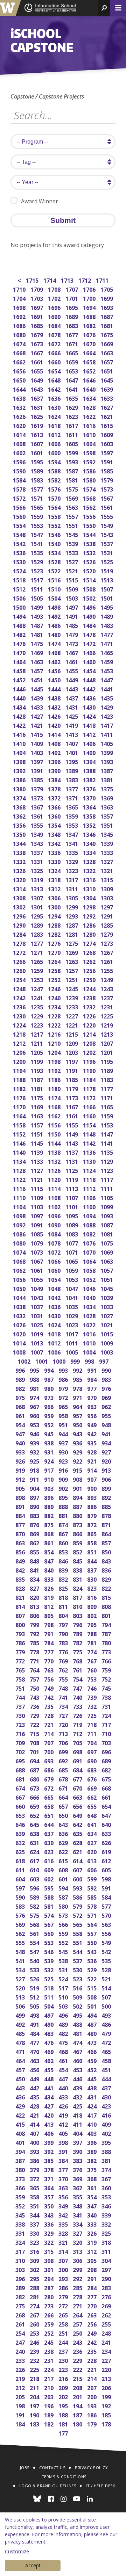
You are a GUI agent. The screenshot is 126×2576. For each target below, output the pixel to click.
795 (93, 1624)
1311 (72, 888)
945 (50, 1433)
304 (107, 2260)
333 (93, 2224)
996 (21, 1370)
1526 (90, 561)
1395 (72, 761)
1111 (107, 1188)
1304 (90, 897)
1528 (55, 561)
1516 (55, 579)
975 (21, 1397)
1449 (72, 679)
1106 (90, 1197)
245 (50, 2342)
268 (21, 2314)
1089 (72, 1224)
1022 (90, 1324)
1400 (90, 752)
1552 (55, 525)
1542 (20, 543)
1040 (90, 1297)
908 (78, 1479)
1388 (90, 770)
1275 (72, 943)
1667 (37, 352)
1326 (20, 870)
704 (93, 1742)
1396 (55, 761)
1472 (90, 643)
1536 (20, 552)
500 (107, 2006)
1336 (55, 852)
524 (64, 1978)
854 (50, 1551)
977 (93, 1388)
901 (78, 1488)
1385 (37, 779)
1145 (37, 1143)
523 (78, 1978)
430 (107, 2096)
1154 (90, 1124)
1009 (107, 1343)
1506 (20, 598)
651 (50, 1815)
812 (50, 1606)
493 (107, 2015)
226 (21, 2369)
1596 (20, 461)
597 (21, 1888)
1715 (33, 280)
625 (21, 1851)
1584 (20, 480)
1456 (55, 670)
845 (78, 1561)
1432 (55, 707)
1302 (20, 906)
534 (21, 1969)
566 (64, 1924)
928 (93, 1452)
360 (107, 2187)
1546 (55, 534)
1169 (37, 1106)
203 (50, 2396)
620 (93, 1851)
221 (93, 2369)
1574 (90, 489)
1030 (55, 1315)
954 (21, 1424)
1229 (37, 1015)
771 (35, 1660)
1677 (72, 334)
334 (78, 2224)
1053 (72, 1279)
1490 (90, 616)
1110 (20, 1197)
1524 (20, 570)
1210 (55, 1043)
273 (50, 2305)
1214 (90, 1034)
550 (93, 1942)
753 (93, 1679)
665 (50, 1797)
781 (93, 1642)
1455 (72, 670)
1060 (55, 1270)
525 (50, 1978)
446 (78, 2078)
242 (93, 2342)
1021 (107, 1324)
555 (21, 1942)
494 (93, 2015)
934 (107, 1442)
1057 (107, 1270)
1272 (20, 952)
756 (50, 1679)
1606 (55, 443)
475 (64, 2042)
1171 (107, 1097)
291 (93, 2278)
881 (64, 1515)
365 (35, 2187)
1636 (55, 398)
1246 (55, 988)
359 (21, 2196)
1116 (20, 1188)
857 (107, 1542)
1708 (55, 289)
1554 (20, 525)
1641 (72, 389)
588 (50, 1897)
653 (21, 1815)
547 (35, 1951)
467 (78, 2051)
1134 (20, 1161)
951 (64, 1424)
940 (21, 1442)
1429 (107, 707)
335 (64, 2224)
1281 (72, 934)
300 (64, 2269)
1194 (20, 1070)
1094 (90, 1215)
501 (93, 2006)
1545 (72, 534)
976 (107, 1388)
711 (93, 1733)
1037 (37, 1306)
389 (93, 2151)
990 (107, 1370)
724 (107, 1715)
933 (21, 1452)
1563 (72, 507)
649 (78, 1815)
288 (35, 2287)
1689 (72, 316)
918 (35, 1470)
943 (78, 1433)
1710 (20, 289)
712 (78, 1733)
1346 (90, 834)
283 (107, 2287)
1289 (37, 925)
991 (93, 1370)
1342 (55, 843)
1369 (107, 797)
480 (93, 2033)
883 (35, 1515)
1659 (72, 361)
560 (50, 1933)
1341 (72, 843)
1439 (37, 698)
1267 (107, 952)
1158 (20, 1124)
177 (64, 2433)
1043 (37, 1297)
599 (93, 1878)
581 (50, 1906)
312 (93, 2251)
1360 (55, 816)
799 (35, 1624)
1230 (20, 1015)
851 (93, 1551)
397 (78, 2142)
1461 (72, 661)
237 (64, 2351)
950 (78, 1424)
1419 (72, 725)
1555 (107, 516)
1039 (107, 1297)
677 (78, 1779)
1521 (72, 570)
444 (107, 2078)
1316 (90, 879)
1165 (107, 1106)
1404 (20, 752)
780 (107, 1642)
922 (78, 1461)
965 (64, 1406)
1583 (37, 480)
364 (50, 2187)
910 (50, 1479)
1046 (90, 1288)
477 (35, 2042)
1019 (37, 1333)
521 (107, 1978)
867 (64, 1533)
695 (21, 1760)
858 (93, 1542)
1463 (37, 661)
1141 (107, 1143)
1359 (72, 816)
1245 (72, 988)
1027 (107, 1315)
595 (50, 1888)
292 (78, 2278)
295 (35, 2278)
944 (64, 1433)
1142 (90, 1143)
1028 (90, 1315)
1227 (72, 1015)
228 (93, 2360)
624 (35, 1851)
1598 (90, 452)
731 (107, 1706)
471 (21, 2051)
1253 (37, 979)
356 (64, 2196)
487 (93, 2024)
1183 (107, 1079)
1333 (107, 852)
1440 (20, 698)
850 (107, 1551)
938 (50, 1442)
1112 (90, 1188)
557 (93, 1933)
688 (21, 1769)
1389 (72, 770)
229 (78, 2360)
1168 (55, 1106)
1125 (72, 1170)
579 (78, 1906)
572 (78, 1915)
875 (50, 1524)
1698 (20, 307)
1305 (72, 897)
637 (50, 1833)
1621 (107, 416)
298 (93, 2269)
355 (78, 2196)
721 (50, 1724)
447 (64, 2078)
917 (50, 1470)
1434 (20, 707)
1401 (72, 752)
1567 (107, 498)
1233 (72, 1006)
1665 (72, 352)
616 (50, 1860)
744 (21, 1697)
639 (21, 1833)
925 (35, 1461)
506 (21, 2006)
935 (93, 1442)
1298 (90, 906)
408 (21, 2133)
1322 (90, 870)
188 (64, 2414)
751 (21, 1688)
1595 (37, 461)
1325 (37, 870)
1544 (90, 534)
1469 (37, 652)
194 (78, 2405)
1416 (20, 734)
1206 (20, 1052)
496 (64, 2015)
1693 (107, 307)
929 (78, 1452)
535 (107, 1960)
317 (21, 2251)
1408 (55, 743)
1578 (20, 489)
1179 (72, 1088)
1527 (72, 561)
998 (90, 1361)
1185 (72, 1079)
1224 (20, 1025)
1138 (55, 1152)
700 (50, 1751)
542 (107, 1951)
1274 (90, 943)
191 (21, 2414)
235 (93, 2351)
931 (50, 1452)
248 (107, 2333)
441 (50, 2087)
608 (64, 1869)
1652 (90, 371)
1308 (20, 897)
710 (107, 1733)
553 (50, 1942)
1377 (72, 788)
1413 (72, 734)
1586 (90, 470)
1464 (20, 661)
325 (107, 2233)
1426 (55, 716)
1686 (20, 325)
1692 (20, 316)
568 (35, 1924)
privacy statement (25, 2542)
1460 (90, 661)
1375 (107, 788)
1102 (55, 1206)
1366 (55, 807)
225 (35, 2369)
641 (93, 1824)
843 (107, 1561)
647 (107, 1815)
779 (21, 1651)
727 (64, 1715)
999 (76, 1361)
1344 (20, 843)
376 (78, 2169)
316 (35, 2251)
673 (35, 1788)
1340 (90, 843)
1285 (107, 925)
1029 (72, 1315)
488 (78, 2024)
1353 (72, 825)
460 (78, 2060)
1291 (107, 916)
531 (64, 1969)
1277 (37, 943)
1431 (72, 707)
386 (35, 2160)
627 (93, 1842)
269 (107, 2305)
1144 (55, 1143)
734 (64, 1706)
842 (21, 1570)
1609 (107, 434)
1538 (90, 543)
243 (78, 2342)
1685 (37, 325)
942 (93, 1433)
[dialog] (63, 2544)
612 (107, 1860)
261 (21, 2324)
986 (64, 1379)
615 (64, 1860)
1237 (107, 997)
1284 (20, 934)
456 (35, 2069)
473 (93, 2042)
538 (64, 1960)
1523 (37, 570)
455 (50, 2069)
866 (78, 1533)
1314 (20, 888)
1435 (107, 698)
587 (64, 1897)
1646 (90, 380)
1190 (90, 1070)
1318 (55, 879)
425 (78, 2106)
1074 (20, 1252)
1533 (72, 552)
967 (35, 1406)
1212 (20, 1043)
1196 (90, 1061)
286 (64, 2287)
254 (21, 2333)
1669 (107, 343)
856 (21, 1551)
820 (35, 1597)
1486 (55, 625)
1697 (37, 307)
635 (78, 1833)
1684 (55, 325)
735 (50, 1706)
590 (21, 1897)
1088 (90, 1224)
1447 (107, 679)
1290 (20, 925)
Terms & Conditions (64, 2477)
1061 (37, 1270)
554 (35, 1942)
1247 (37, 988)
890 (35, 1506)
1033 (107, 1306)
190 (35, 2414)
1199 (37, 1061)
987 (50, 1379)
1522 (55, 570)
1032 (20, 1315)
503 (64, 2006)
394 (21, 2151)
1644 (20, 389)
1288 (55, 925)
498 (35, 2015)
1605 (72, 443)
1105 (107, 1197)
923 (64, 1461)
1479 (72, 634)
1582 (55, 480)
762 (64, 1670)
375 (93, 2169)
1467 (72, 652)
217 (50, 2378)
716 (21, 1733)
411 (78, 2124)
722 (35, 1724)
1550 (90, 525)
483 (50, 2033)
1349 (37, 834)
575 (35, 1915)
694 (35, 1760)
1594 (55, 461)
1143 (72, 1143)
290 (107, 2278)
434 (50, 2096)
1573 (107, 489)
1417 (107, 725)
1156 (55, 1124)
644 (50, 1824)
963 (93, 1406)
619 (107, 1851)
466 (93, 2051)
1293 (72, 916)
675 (107, 1779)
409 (107, 2124)
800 (21, 1624)
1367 (37, 807)
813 (35, 1606)
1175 (37, 1097)
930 (64, 1452)
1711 (103, 280)
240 (21, 2351)
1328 (90, 861)
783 (64, 1642)
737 (21, 1706)
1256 (90, 970)
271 (78, 2305)
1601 (37, 452)
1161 (72, 1115)
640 (107, 1824)
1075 (107, 1243)
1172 (90, 1097)
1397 (37, 761)
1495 (107, 607)
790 (64, 1633)
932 (35, 1452)
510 (64, 1997)
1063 (107, 1261)
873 (78, 1524)
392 (50, 2151)
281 (35, 2296)
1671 (72, 343)
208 (78, 2387)
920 (107, 1461)
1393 (107, 761)
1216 (55, 1034)
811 (64, 1606)
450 (21, 2078)
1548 (20, 534)
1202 (90, 1052)
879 (93, 1515)
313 (78, 2251)
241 (107, 2342)
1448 (90, 679)
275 (21, 2305)
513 (21, 1997)
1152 (20, 1134)
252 (50, 2333)
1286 (90, 925)
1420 (55, 725)
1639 (107, 389)
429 (21, 2106)
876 (35, 1524)
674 (21, 1788)
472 (107, 2042)
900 (93, 1488)
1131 (72, 1161)
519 (35, 1987)
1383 (72, 779)
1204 (55, 1052)
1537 (107, 543)
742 (50, 1697)
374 (107, 2169)
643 (64, 1824)
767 (93, 1660)
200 (93, 2396)
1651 (107, 371)
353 (107, 2196)
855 (35, 1551)
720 (64, 1724)
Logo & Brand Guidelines (48, 2486)
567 (50, 1924)
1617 (72, 425)
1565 (37, 507)
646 (21, 1824)
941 (107, 1433)
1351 (107, 825)
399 (50, 2142)
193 (93, 2405)
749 (50, 1688)
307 (64, 2260)
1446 (20, 688)
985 (78, 1379)
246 (35, 2342)
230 (64, 2360)
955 (107, 1415)
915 (78, 1470)
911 (35, 1479)
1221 (72, 1025)
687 (35, 1769)
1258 (55, 970)
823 (93, 1588)
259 (50, 2324)
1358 (90, 816)
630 (50, 1842)
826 (50, 1588)
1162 (55, 1115)
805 (50, 1615)
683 (93, 1769)
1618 (55, 425)
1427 (37, 716)
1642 (55, 389)
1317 (72, 879)
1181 (37, 1088)
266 (50, 2314)
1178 (90, 1088)
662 (93, 1797)
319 (93, 2242)
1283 (37, 934)
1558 (55, 516)
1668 (20, 352)
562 (21, 1933)
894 (78, 1497)
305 (93, 2260)
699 (64, 1751)
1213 (107, 1034)
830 (93, 1579)
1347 (72, 834)
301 (50, 2269)
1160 (90, 1115)
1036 (55, 1306)
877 (21, 1524)
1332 (20, 861)
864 (107, 1533)
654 (107, 1806)
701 (35, 1751)
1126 (55, 1170)
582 (35, 1906)
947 (21, 1433)
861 (50, 1542)
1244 (90, 988)
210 (50, 2387)
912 (21, 1479)
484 (35, 2033)
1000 (60, 1361)
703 (107, 1742)
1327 (107, 861)
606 (93, 1869)
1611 (72, 434)
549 (107, 1942)
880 (78, 1515)
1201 (107, 1052)
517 (64, 1987)
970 (93, 1397)
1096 (55, 1215)
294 (50, 2278)
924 (50, 1461)
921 (93, 1461)
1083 (72, 1233)
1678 (55, 334)
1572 (20, 498)
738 (107, 1697)
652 (35, 1815)
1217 (37, 1034)
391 (64, 2151)
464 (21, 2060)
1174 (55, 1097)
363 (64, 2187)
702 (21, 1751)
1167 (72, 1106)
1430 (90, 707)
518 (50, 1987)
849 (21, 1561)
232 (35, 2360)
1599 (72, 452)
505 (35, 2006)
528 (107, 1969)
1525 (107, 561)
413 (50, 2124)
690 (93, 1760)
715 (35, 1733)
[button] (104, 8)
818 (64, 1597)
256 (93, 2324)
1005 (72, 1352)
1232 (90, 1006)
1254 (20, 979)
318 (107, 2242)
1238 (90, 997)
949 (93, 1424)
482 (64, 2033)
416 (107, 2115)
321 (64, 2242)
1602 (20, 452)
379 (35, 2169)
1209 (72, 1043)
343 (50, 2215)
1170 (20, 1106)
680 (35, 1779)
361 (93, 2187)
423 (107, 2106)
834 (35, 1579)
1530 (20, 561)
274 (35, 2305)
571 (93, 1915)
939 (35, 1442)
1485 (72, 625)
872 (93, 1524)
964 (78, 1406)
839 (64, 1570)
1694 (90, 307)
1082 (90, 1233)
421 (35, 2115)
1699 (107, 298)
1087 (107, 1224)
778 (35, 1651)
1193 (37, 1070)
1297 (107, 906)
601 (64, 1878)
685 (64, 1769)
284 (93, 2287)
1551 (72, 525)
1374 (20, 797)
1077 (72, 1243)
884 (21, 1515)
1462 (55, 661)
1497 (72, 607)
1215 (72, 1034)
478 (21, 2042)
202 (64, 2396)
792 (35, 1633)
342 (64, 2215)
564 (93, 1924)
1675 (107, 334)
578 (93, 1906)
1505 (37, 598)
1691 (37, 316)
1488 (20, 625)
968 (21, 1406)
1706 (90, 289)
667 (21, 1797)
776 (64, 1651)
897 (35, 1497)
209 (64, 2387)
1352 (90, 825)
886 (93, 1506)
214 (93, 2378)
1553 (37, 525)
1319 (37, 879)
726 (78, 1715)
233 (21, 2360)
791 (50, 1633)
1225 (107, 1015)
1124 (90, 1170)
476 (50, 2042)
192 (107, 2405)
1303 (107, 897)
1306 (55, 897)
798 (50, 1624)
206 (107, 2387)
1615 (107, 425)
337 (35, 2224)
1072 (55, 1252)
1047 (72, 1288)
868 (50, 1533)
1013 (37, 1343)
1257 (72, 970)
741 (64, 1697)
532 (50, 1969)
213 (107, 2378)
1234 (55, 1006)
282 (21, 2296)
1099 (107, 1206)
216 (64, 2378)
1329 (72, 861)
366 (21, 2187)
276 (107, 2296)
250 (78, 2333)
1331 (37, 861)
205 (21, 2396)
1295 (37, 916)
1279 (107, 934)
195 (64, 2405)
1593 (72, 461)
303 (21, 2269)
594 (64, 1888)
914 (93, 1470)
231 (50, 2360)
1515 (72, 579)
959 (50, 1415)
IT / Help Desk (100, 2486)
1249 (107, 979)
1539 (72, 543)
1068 (20, 1261)
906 (107, 1479)
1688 (90, 316)
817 (78, 1597)
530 (78, 1969)
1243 (107, 988)
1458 (20, 670)
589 (35, 1897)
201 (78, 2396)
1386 (20, 779)
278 (78, 2296)
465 (107, 2051)
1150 (55, 1134)
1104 (20, 1206)
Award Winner (40, 201)
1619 (37, 425)
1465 (107, 652)
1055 (37, 1279)
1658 (90, 361)
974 (35, 1397)
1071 (72, 1252)
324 (21, 2242)
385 (50, 2160)
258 (64, 2324)
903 (50, 1488)
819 (50, 1597)
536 (93, 1960)
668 (107, 1788)
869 (35, 1533)
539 (50, 1960)
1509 (72, 589)
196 (50, 2405)
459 (93, 2060)
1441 (107, 688)
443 (21, 2087)
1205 (37, 1052)
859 (78, 1542)
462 (50, 2060)
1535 (37, 552)
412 (64, 2124)
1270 (55, 952)
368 (93, 2178)
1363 (107, 807)
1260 (20, 970)
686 (50, 1769)
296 (21, 2278)
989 (21, 1379)
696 (107, 1751)
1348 (55, 834)
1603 (107, 443)
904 (35, 1488)
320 (78, 2242)
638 (35, 1833)
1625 (37, 416)
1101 (72, 1206)
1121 (37, 1179)
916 (64, 1470)
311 (107, 2251)
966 (50, 1406)
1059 (72, 1270)
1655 (37, 371)
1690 (55, 316)
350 (50, 2205)
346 (107, 2205)
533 (35, 1969)
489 (64, 2024)
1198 (55, 1061)
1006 (55, 1352)
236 (78, 2351)
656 (78, 1806)
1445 (37, 688)
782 (78, 1642)
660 (21, 1806)
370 (64, 2178)
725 (93, 1715)
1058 (90, 1270)
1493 (37, 616)
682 (107, 1769)
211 (35, 2387)
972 (64, 1397)
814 (21, 1606)
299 (78, 2269)
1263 (72, 961)
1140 (20, 1152)
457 (21, 2069)
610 (35, 1869)
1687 (107, 316)
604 (21, 1878)
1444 (55, 688)
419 (64, 2115)
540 (35, 1960)
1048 (55, 1288)
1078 (55, 1243)
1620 (20, 425)
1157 (37, 1124)
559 (64, 1933)
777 (50, 1651)
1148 (90, 1134)
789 (78, 1633)
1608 (20, 443)
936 (78, 1442)
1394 (90, 761)
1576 (55, 489)
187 (78, 2414)
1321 (107, 870)
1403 (37, 752)
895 (64, 1497)
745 (107, 1688)
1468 (55, 652)
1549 (107, 525)
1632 (20, 407)
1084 (55, 1233)
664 (64, 1797)
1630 (55, 407)
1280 (90, 934)
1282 (55, 934)
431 (93, 2096)
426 (64, 2106)
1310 (90, 888)
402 (107, 2133)
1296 (20, 916)
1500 (20, 607)
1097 (37, 1215)
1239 (72, 997)
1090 (55, 1224)
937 (64, 1442)
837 (93, 1570)
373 (21, 2178)
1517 (37, 579)
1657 (107, 361)
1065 (72, 1261)
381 (107, 2160)
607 (78, 1869)
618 (21, 1860)
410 (93, 2124)
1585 (107, 470)
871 (107, 1524)
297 (107, 2269)
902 (64, 1488)
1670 (90, 343)
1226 (90, 1015)
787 (107, 1633)
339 (107, 2215)
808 (107, 1606)
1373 (37, 797)
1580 (90, 480)
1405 (107, 743)
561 (35, 1933)
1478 (90, 634)
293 (64, 2278)
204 (35, 2396)
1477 (107, 634)
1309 (107, 888)
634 (93, 1833)
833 (50, 1579)
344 (35, 2215)
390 (78, 2151)
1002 (25, 1361)
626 (107, 1842)
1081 (107, 1233)
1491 (72, 616)
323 (35, 2242)
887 (78, 1506)
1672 (55, 343)
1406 (90, 743)
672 (50, 1788)
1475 (37, 643)
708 (35, 1742)
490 (50, 2024)
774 (93, 1651)
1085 (37, 1233)
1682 (90, 325)
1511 (37, 589)
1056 (20, 1279)
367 (107, 2178)
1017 (72, 1333)
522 (93, 1978)
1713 (68, 280)
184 (21, 2423)
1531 (107, 552)
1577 (37, 489)
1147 (107, 1134)
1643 (37, 389)
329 (50, 2233)
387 (21, 2160)
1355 (37, 825)
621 (78, 1851)
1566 (20, 507)
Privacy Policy (91, 2468)
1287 (72, 925)
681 (21, 1779)
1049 (37, 1288)
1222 (55, 1025)
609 (50, 1869)
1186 (55, 1079)
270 (93, 2305)
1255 (107, 970)
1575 (72, 489)
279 (64, 2296)
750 (35, 1688)
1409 (37, 743)
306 (78, 2260)
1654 (55, 371)
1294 (55, 916)
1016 (90, 1333)
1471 (107, 643)
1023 (72, 1324)
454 (64, 2069)
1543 (107, 534)
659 (35, 1806)
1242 (20, 997)
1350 (20, 834)
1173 (72, 1097)
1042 (55, 1297)
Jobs (25, 2468)
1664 (90, 352)
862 (35, 1542)
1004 (90, 1352)
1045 (107, 1288)
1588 (55, 470)
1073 (37, 1252)
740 (78, 1697)
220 (107, 2369)
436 (21, 2096)
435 (35, 2096)
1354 (55, 825)
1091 (37, 1224)
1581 (72, 480)
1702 (55, 298)
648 (93, 1815)
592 (93, 1888)
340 (93, 2215)
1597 (107, 452)
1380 (20, 788)
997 (104, 1361)
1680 (20, 334)
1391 (37, 770)
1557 (72, 516)
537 (78, 1960)
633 (107, 1833)
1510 (55, 589)
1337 (37, 852)
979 (64, 1388)
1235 (37, 1006)
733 (78, 1706)
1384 (55, 779)
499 (21, 2015)
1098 (20, 1215)
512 (35, 1997)
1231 (107, 1006)
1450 (55, 679)
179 (93, 2423)
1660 (55, 361)
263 (93, 2314)
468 (64, 2051)
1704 (20, 298)
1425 (72, 716)
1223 (37, 1025)
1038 (20, 1306)
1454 (90, 670)
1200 (20, 1061)
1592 (90, 461)
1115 (37, 1188)
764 (35, 1670)
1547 (37, 534)
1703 (37, 298)
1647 (72, 380)
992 (78, 1370)
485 (21, 2033)
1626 (20, 416)
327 (78, 2233)
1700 (90, 298)
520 (21, 1987)
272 (64, 2305)
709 (21, 1742)
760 (93, 1670)
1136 (90, 1152)
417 (93, 2115)
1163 (37, 1115)
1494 (20, 616)
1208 (90, 1043)
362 (78, 2187)
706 (64, 1742)
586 (78, 1897)
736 (35, 1706)
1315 (107, 879)
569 (21, 1924)
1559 (37, 516)
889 (50, 1506)
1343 (37, 843)
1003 (107, 1352)
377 (64, 2169)
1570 (55, 498)
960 (35, 1415)
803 (78, 1615)
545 (64, 1951)
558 (78, 1933)
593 (78, 1888)
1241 (37, 997)
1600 (55, 452)
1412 (90, 734)
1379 (37, 788)
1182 (20, 1088)
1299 (72, 906)
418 (78, 2115)
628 (78, 1842)
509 (78, 1997)
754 (78, 1679)
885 (107, 1506)
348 (78, 2205)
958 (64, 1415)
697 (93, 1751)
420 (50, 2115)
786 (21, 1642)
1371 (72, 797)
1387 (107, 770)
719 (78, 1724)
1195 (107, 1061)
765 (21, 1670)
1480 (55, 634)
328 (64, 2233)
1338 (20, 852)
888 (64, 1506)
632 (21, 1842)
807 (21, 1615)
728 (50, 1715)
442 (35, 2087)
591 (107, 1888)
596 (35, 1888)
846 (64, 1561)
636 (64, 1833)
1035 (72, 1306)
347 (93, 2205)
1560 (20, 516)
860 (64, 1542)
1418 (90, 725)
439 (78, 2087)
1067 (37, 1261)
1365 (72, 807)
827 (35, 1588)
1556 (90, 516)
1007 (37, 1352)
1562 (90, 507)
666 (35, 1797)
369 (78, 2178)
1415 (37, 734)
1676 (90, 334)
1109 (37, 1197)
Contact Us (52, 2468)
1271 (37, 952)
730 (21, 1715)
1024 (55, 1324)
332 (107, 2224)
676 (93, 1779)
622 (64, 1851)
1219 (107, 1025)
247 (21, 2342)
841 (35, 1570)
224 (50, 2369)
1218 (20, 1034)
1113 (72, 1188)
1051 (107, 1279)
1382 (90, 779)
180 (78, 2423)
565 (78, 1924)
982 (21, 1388)
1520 (90, 570)
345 (21, 2215)
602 (50, 1878)
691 (78, 1760)
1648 (55, 380)
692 (64, 1760)
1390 (55, 770)
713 (64, 1733)
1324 (55, 870)
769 (64, 1660)
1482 (20, 634)
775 (78, 1651)
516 (78, 1987)
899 (107, 1488)
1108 (55, 1197)
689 (107, 1760)
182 (50, 2423)
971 (78, 1397)
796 (78, 1624)
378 (50, 2169)
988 (35, 1379)
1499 (37, 607)
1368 (20, 807)
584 (107, 1897)
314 (64, 2251)
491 (35, 2024)
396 (93, 2142)
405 (64, 2133)
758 (21, 1679)
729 (35, 1715)
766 (107, 1660)
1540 (55, 543)
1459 (107, 661)
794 (107, 1624)
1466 (90, 652)
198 (21, 2405)
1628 (90, 407)
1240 (55, 997)
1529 (37, 561)
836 (107, 1570)
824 (78, 1588)
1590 (20, 470)
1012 (55, 1343)
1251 (72, 979)
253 (35, 2333)
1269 (72, 952)
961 (21, 1415)
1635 (72, 398)
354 (93, 2196)
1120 (55, 1179)
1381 (107, 779)
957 (78, 1415)
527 (21, 1978)
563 (107, 1924)
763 (50, 1670)
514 (107, 1987)
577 (107, 1906)
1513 (107, 579)
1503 (72, 598)
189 (50, 2414)
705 (78, 1742)
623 (50, 1851)
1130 (90, 1161)
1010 (90, 1343)
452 (93, 2069)
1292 (90, 916)
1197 (72, 1061)
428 (35, 2106)
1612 (55, 434)
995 (35, 1370)
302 (35, 2269)
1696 (55, 307)
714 (50, 1733)
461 (64, 2060)
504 (50, 2006)
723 (21, 1724)
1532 (90, 552)
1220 (90, 1025)
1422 (20, 725)
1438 (55, 698)
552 (64, 1942)
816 (93, 1597)
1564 (55, 507)
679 (50, 1779)
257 (78, 2324)
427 (50, 2106)
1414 (55, 734)
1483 (107, 625)
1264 (55, 961)
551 (78, 1942)
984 (93, 1379)
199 (107, 2396)
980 (50, 1388)
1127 (37, 1170)
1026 (20, 1324)
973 (50, 1397)
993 (64, 1370)
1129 (107, 1161)
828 (21, 1588)
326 (93, 2233)
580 (64, 1906)
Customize (17, 2551)
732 (93, 1706)
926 (21, 1461)
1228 (55, 1015)
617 (35, 1860)
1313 (37, 888)
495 (78, 2015)
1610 (90, 434)
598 (107, 1878)
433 (64, 2096)
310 (21, 2260)
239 (35, 2351)
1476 (20, 643)
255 (107, 2324)
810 (78, 1606)
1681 (107, 325)
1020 (20, 1333)
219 (21, 2378)
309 (35, 2260)
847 (50, 1561)
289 (21, 2287)
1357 (107, 816)
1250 (90, 979)
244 (64, 2342)
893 (93, 1497)
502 (78, 2006)
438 (93, 2087)
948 (107, 1424)
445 (93, 2078)
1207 (107, 1043)
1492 (55, 616)
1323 (72, 870)
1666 (55, 352)
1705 (107, 289)
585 (93, 1897)
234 (107, 2351)
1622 (90, 416)
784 (50, 1642)
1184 (90, 1079)
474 (78, 2042)
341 (78, 2215)
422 (21, 2115)
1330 (55, 861)
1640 (90, 389)
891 (21, 1506)
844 (93, 1561)
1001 (42, 1361)
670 (78, 1788)
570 (107, 1915)
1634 (90, 398)
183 (35, 2423)
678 (64, 1779)
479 (107, 2033)
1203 (72, 1052)
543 (93, 1951)
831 (78, 1579)
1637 (37, 398)
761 (78, 1670)
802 (93, 1615)
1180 (55, 1088)
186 (93, 2414)
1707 (72, 289)
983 (107, 1379)
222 (78, 2369)
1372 (55, 797)
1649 (37, 380)
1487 (37, 625)
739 (93, 1697)
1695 (72, 307)
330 (35, 2233)
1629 (72, 407)
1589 (37, 470)
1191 (72, 1070)
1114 (55, 1188)
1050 (20, 1288)
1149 (72, 1134)
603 (35, 1878)
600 (78, 1878)
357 (50, 2196)
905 (21, 1488)
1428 (20, 716)
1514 (90, 579)
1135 (107, 1152)
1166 (90, 1106)
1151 (37, 1134)
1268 (90, 952)
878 (107, 1515)
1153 (107, 1124)
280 (50, 2296)
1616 (90, 425)
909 (64, 1479)
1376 (90, 788)
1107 (72, 1197)
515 (93, 1987)
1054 (55, 1279)
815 (107, 1597)
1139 (37, 1152)
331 (21, 2233)
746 (93, 1688)
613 (93, 1860)
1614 (20, 434)
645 (35, 1824)
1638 (20, 398)
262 (107, 2314)
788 (93, 1633)
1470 (20, 652)
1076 (90, 1243)
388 (107, 2151)
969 (107, 1397)
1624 (55, 416)
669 (93, 1788)
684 (78, 1769)
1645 (107, 380)
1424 (90, 716)
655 (93, 1806)
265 (64, 2314)
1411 (107, 734)
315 (50, 2251)
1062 (20, 1270)
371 (50, 2178)
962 (107, 1406)
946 (35, 1433)
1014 (20, 1343)
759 (107, 1670)
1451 (37, 679)
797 (64, 1624)
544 (78, 1951)
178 (107, 2423)
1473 (72, 643)
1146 (20, 1143)
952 (50, 1424)
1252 (55, 979)
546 (50, 1951)
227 (107, 2360)
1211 (37, 1043)
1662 (20, 361)
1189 (107, 1070)
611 (21, 1869)
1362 (20, 816)
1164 (20, 1115)
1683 (72, 325)
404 (78, 2133)
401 (21, 2142)
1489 (107, 616)
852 (78, 1551)
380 (21, 2169)
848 (35, 1561)
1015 (107, 1333)
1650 (20, 380)
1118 (90, 1179)
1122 (20, 1179)
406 (50, 2133)
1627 (107, 407)
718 (93, 1724)
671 (64, 1788)
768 (78, 1660)
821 (21, 1597)
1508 (90, 589)
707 (50, 1742)
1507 (107, 589)
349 (64, 2205)
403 (93, 2133)
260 (35, 2324)
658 (50, 1806)
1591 (107, 461)
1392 (20, 770)
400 (35, 2142)
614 (78, 1860)
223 (64, 2369)
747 (78, 1688)
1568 (90, 498)
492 (21, 2024)
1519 (107, 570)
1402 (55, 752)
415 (21, 2124)
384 (64, 2160)
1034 (90, 1306)
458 (107, 2060)
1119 (72, 1179)
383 (78, 2160)
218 (35, 2378)
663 (78, 1797)
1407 (72, 743)
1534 (55, 552)
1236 (20, 1006)
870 (21, 1533)
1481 (37, 634)
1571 (37, 498)
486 (107, 2024)
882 (50, 1515)
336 (50, 2224)
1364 (90, 807)
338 (21, 2224)
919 (21, 1470)
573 (64, 1915)
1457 (37, 670)
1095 (72, 1215)
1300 (55, 906)
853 (64, 1551)
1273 (107, 943)
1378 (55, 788)
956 (93, 1415)
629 (64, 1842)
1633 (107, 398)
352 (21, 2205)
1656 (20, 371)
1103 (37, 1206)
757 (35, 1679)
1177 (107, 1088)
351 (35, 2205)
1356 (20, 825)
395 (107, 2142)
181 (64, 2423)
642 (78, 1824)
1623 (72, 416)
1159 (107, 1115)
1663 (107, 352)
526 (35, 1978)
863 (21, 1542)
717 (107, 1724)
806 (35, 1615)
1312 (55, 888)
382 (93, 2160)
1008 (20, 1352)
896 (50, 1497)
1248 (20, 988)
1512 (20, 589)
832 (64, 1579)
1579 (107, 480)
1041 (72, 1297)
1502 (90, 598)
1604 (90, 443)
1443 (72, 688)
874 (64, 1524)
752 (107, 1679)
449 (35, 2078)
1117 (107, 1179)
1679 (37, 334)
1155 (72, 1124)
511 (50, 1997)
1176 (20, 1097)
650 (64, 1815)
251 (64, 2333)
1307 (37, 897)
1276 (55, 943)
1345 (107, 834)
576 (21, 1915)
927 (107, 1452)
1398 (20, 761)
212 (21, 2387)
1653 (72, 371)
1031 (37, 1315)
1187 (37, 1079)
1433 (37, 707)
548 (21, 1951)
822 (107, 1588)
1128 (20, 1170)
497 (50, 2015)
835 (21, 1579)
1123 (107, 1170)
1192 (55, 1070)
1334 (90, 852)
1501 (107, 598)
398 (64, 2142)
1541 (37, 543)
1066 (55, 1261)
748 (64, 1688)
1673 (37, 343)
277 (93, 2296)
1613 (37, 434)
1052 (90, 1279)
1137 (72, 1152)
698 (78, 1751)
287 (50, 2287)
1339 (107, 843)
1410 (20, 743)
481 (78, 2033)
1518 (20, 579)
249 (93, 2333)
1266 (20, 961)
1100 (90, 1206)
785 (35, 1642)
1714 (50, 280)
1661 (37, 361)
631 (35, 1842)
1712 (85, 280)
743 (35, 1697)
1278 (20, 943)
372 (35, 2178)
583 (21, 1906)
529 (93, 1969)
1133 (37, 1161)
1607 (37, 443)
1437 (72, 698)
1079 (37, 1243)
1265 (37, 961)
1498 (55, 607)
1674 (20, 343)
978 (78, 1388)
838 (78, 1570)
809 (93, 1606)
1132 (55, 1161)
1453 (107, 670)
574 (50, 1915)
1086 (20, 1233)
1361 (37, 816)
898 (21, 1497)
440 (64, 2087)
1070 (90, 1252)
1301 (37, 906)
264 (78, 2314)
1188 (20, 1079)
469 (50, 2051)
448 (50, 2078)
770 (50, 1660)
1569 (72, 498)
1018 (55, 1333)
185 (107, 2414)
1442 (90, 688)
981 (35, 1388)
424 (93, 2106)
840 (50, 1570)
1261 (107, 961)
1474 (55, 643)
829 (107, 1579)
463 (35, 2060)
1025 (37, 1324)
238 (50, 2351)
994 (50, 1370)
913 (107, 1470)
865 (93, 1533)
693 (50, 1760)
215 (78, 2378)
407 (35, 2133)
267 (35, 2314)
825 (64, 1588)
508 (93, 1997)
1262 (90, 961)
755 (64, 1679)
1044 (20, 1297)
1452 (20, 679)
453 (78, 2069)
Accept (33, 2565)
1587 (72, 470)
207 (93, 2387)
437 (107, 2087)
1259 (37, 970)
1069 (107, 1252)
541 (21, 1960)
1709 (37, 289)
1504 (55, 598)
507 (107, 1997)
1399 (107, 752)
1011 (72, 1343)
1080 (20, 1243)
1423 (107, 716)
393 (35, 2151)
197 (35, 2405)
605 (107, 1869)
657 (64, 1806)
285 (78, 2287)
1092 (20, 1224)
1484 (90, 625)
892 (107, 1497)
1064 (90, 1261)
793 (21, 1633)
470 (35, 2051)
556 (107, 1933)
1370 (90, 797)
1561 (107, 507)
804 (64, 1615)
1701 (72, 298)
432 (78, 2096)
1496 (90, 607)
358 (35, 2196)
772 (21, 1660)
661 (107, 1797)
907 (93, 1479)
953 (35, 1424)
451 (107, 2069)
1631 (37, 407)
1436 (90, 698)
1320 (20, 879)
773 (107, 1651)
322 (50, 2242)
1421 (37, 725)
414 (35, 2124)
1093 (107, 1215)
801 (107, 1615)
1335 (72, 852)
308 (50, 2260)
